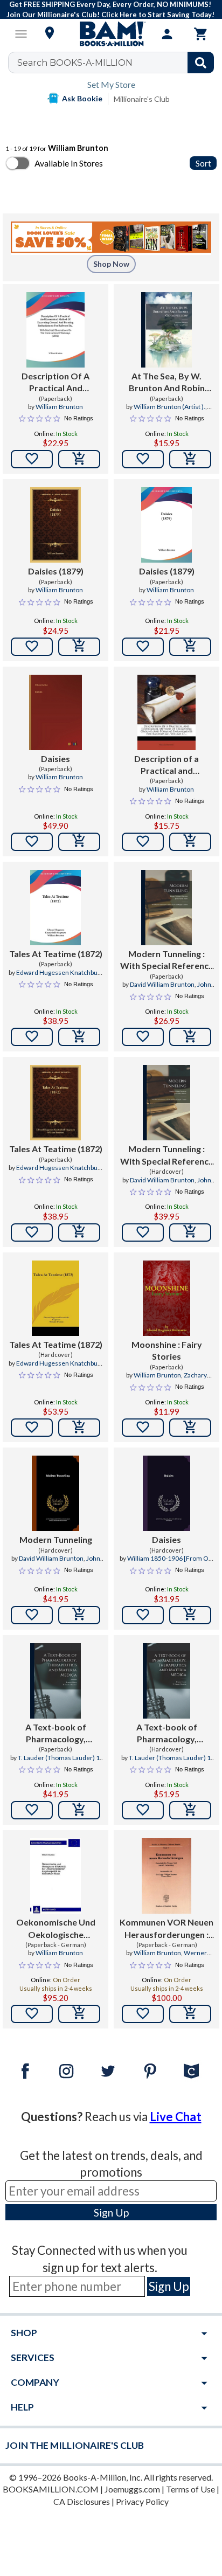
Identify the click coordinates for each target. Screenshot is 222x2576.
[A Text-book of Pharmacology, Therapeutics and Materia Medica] (55, 1681)
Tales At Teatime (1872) (56, 954)
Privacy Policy (142, 2501)
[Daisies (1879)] (55, 525)
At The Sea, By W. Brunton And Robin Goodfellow (167, 383)
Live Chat (176, 2117)
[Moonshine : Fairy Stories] (166, 1298)
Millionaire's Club (142, 99)
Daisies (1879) (56, 571)
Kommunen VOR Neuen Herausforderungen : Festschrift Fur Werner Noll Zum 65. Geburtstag (166, 1929)
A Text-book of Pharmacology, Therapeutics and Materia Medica (56, 1734)
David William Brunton (162, 984)
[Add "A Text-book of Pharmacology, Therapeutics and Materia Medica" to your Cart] (79, 1810)
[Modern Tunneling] (55, 1493)
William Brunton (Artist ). (169, 407)
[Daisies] (56, 712)
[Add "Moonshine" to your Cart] (190, 1428)
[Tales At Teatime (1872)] (55, 908)
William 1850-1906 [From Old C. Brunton (171, 1563)
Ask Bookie (82, 98)
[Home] (111, 34)
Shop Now (111, 264)
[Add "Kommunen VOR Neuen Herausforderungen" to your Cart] (190, 2014)
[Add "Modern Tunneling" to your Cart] (190, 1037)
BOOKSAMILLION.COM (51, 2489)
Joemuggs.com (132, 2489)
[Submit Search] (201, 63)
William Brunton (59, 407)
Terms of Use (190, 2489)
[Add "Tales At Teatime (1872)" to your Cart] (79, 1037)
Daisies (55, 759)
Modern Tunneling (56, 1539)
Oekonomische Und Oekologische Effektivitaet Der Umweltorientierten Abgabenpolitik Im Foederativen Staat (55, 1929)
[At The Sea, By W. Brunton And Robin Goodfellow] (166, 330)
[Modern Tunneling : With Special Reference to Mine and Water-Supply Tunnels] (166, 908)
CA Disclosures (82, 2501)
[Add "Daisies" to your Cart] (79, 842)
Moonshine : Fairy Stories (167, 1350)
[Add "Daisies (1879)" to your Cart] (79, 647)
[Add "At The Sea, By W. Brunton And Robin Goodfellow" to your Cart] (190, 459)
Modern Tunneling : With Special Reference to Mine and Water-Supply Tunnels (167, 960)
